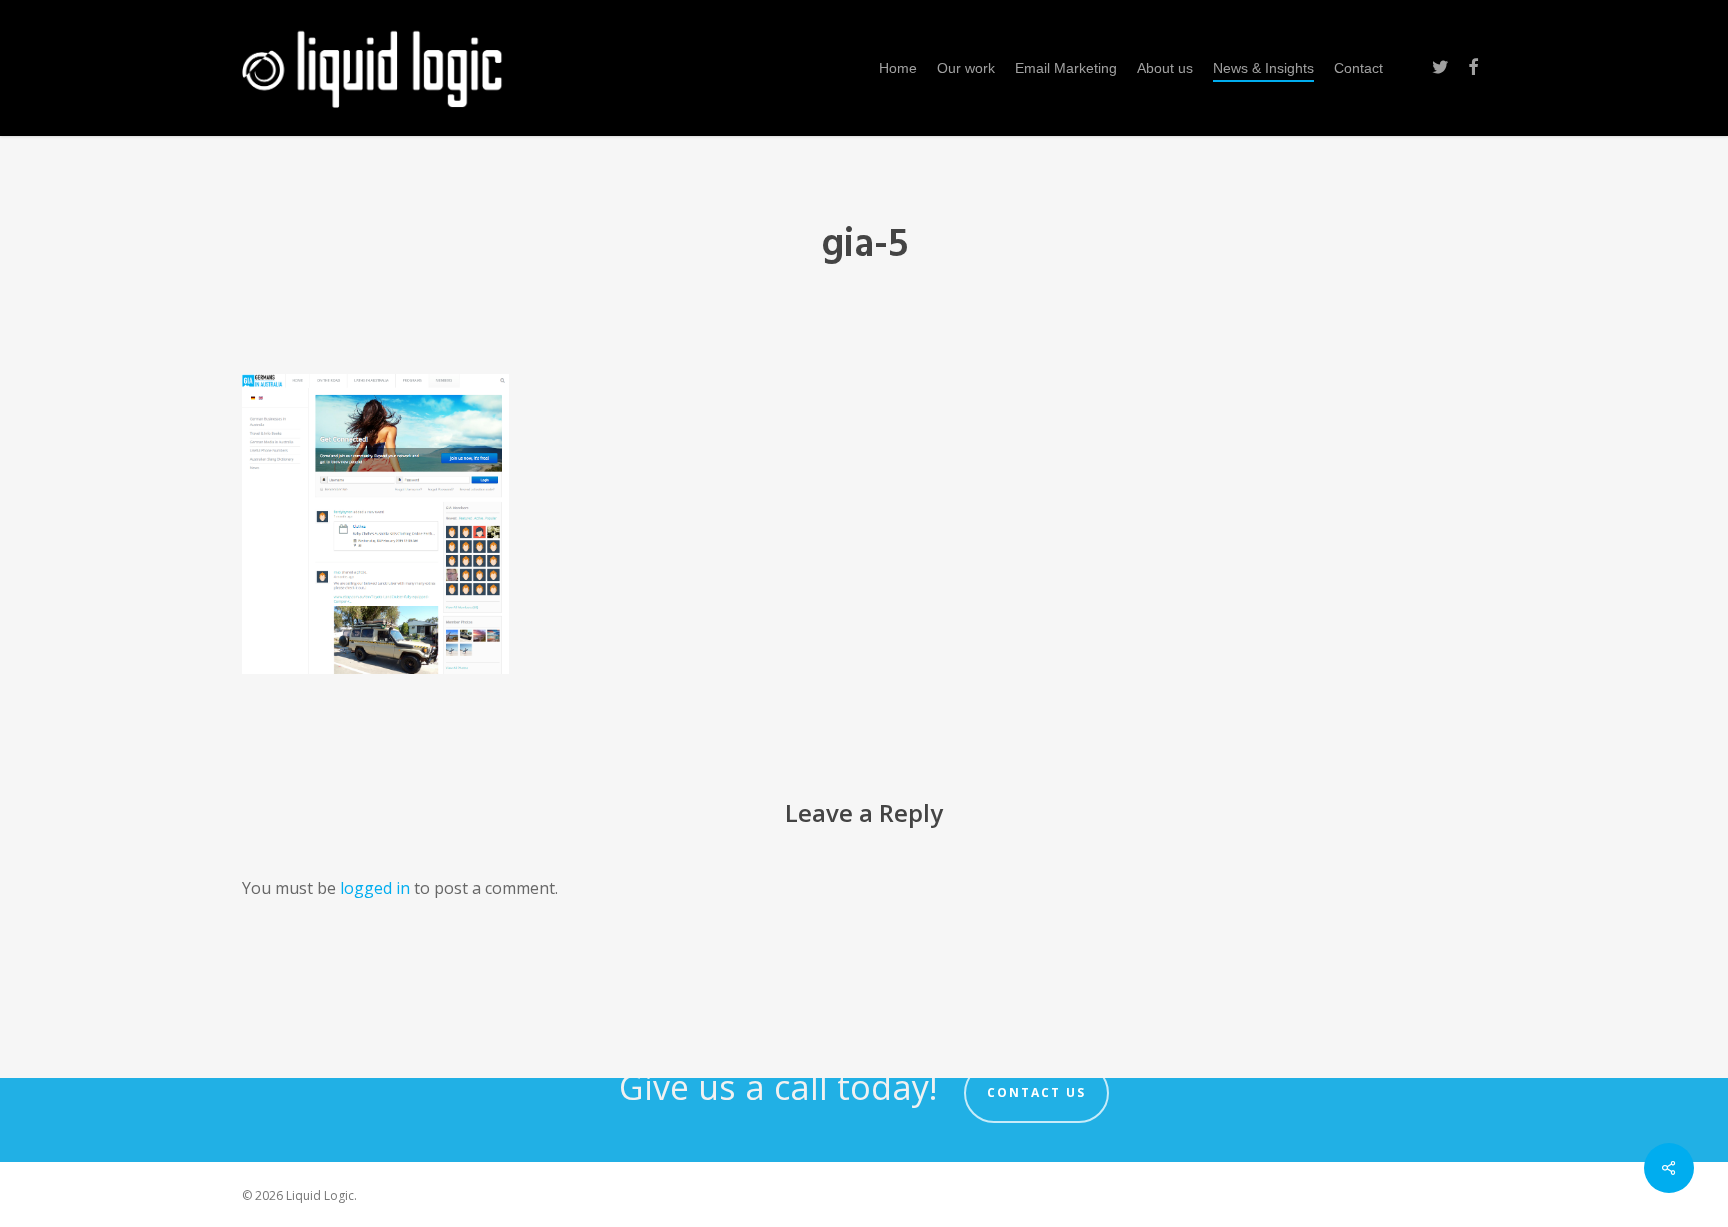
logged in (375, 888)
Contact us (1036, 1092)
